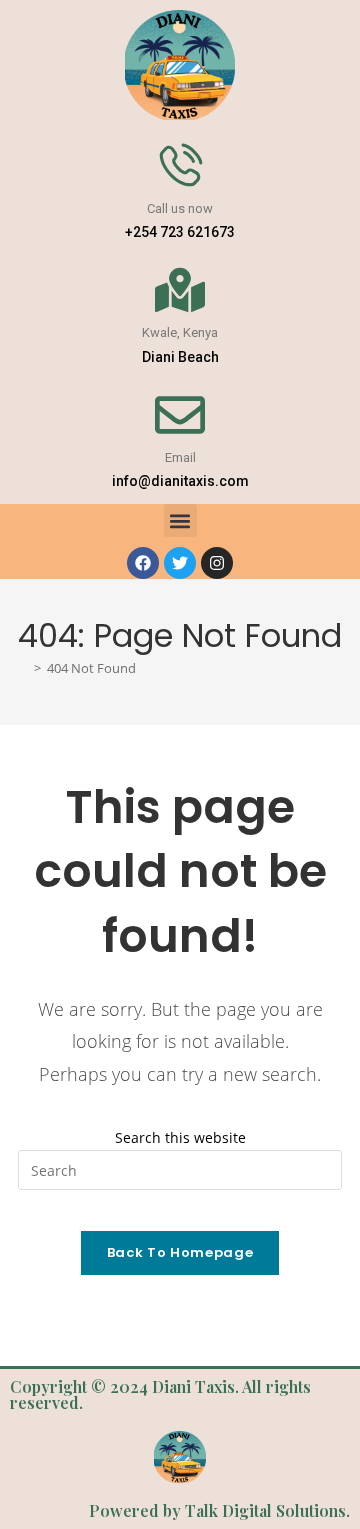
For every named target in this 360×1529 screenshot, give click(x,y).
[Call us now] (180, 166)
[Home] (23, 668)
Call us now (180, 208)
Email (180, 457)
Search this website (180, 1137)
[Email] (180, 415)
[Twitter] (180, 563)
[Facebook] (143, 563)
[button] (180, 520)
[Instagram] (217, 563)
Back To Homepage (180, 1252)
